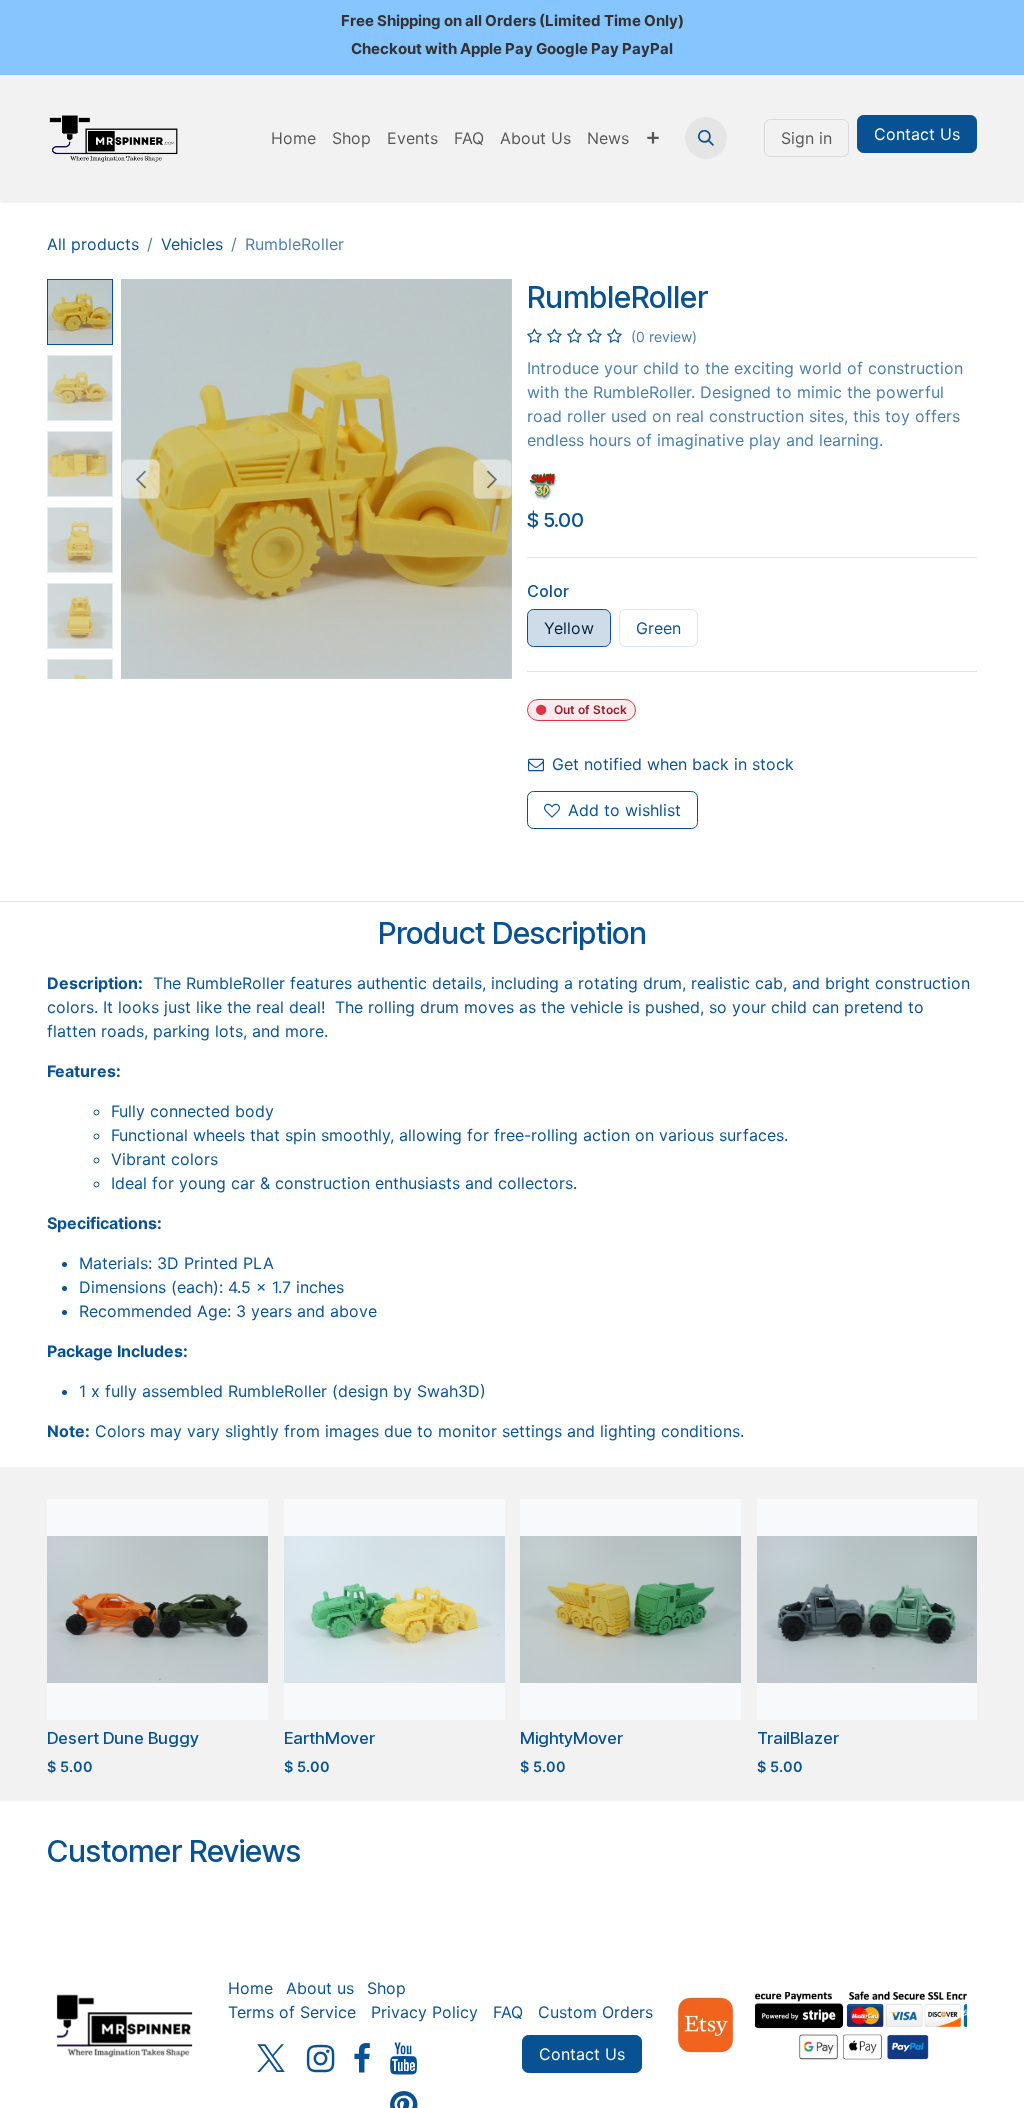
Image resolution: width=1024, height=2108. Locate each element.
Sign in (806, 138)
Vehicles (192, 244)
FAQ (508, 2012)
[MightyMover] (630, 1609)
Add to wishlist (624, 810)
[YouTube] (403, 2059)
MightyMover (571, 1738)
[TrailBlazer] (867, 1609)
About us (320, 1988)
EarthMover (329, 1738)
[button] (706, 138)
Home (250, 1988)
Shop (386, 1988)
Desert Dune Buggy (123, 1738)
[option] (512, 1642)
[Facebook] (362, 2059)
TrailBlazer (798, 1738)
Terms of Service (292, 2012)
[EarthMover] (394, 1609)
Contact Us (917, 134)
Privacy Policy (424, 2012)
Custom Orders (595, 2012)
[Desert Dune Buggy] (157, 1609)
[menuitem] (293, 138)
